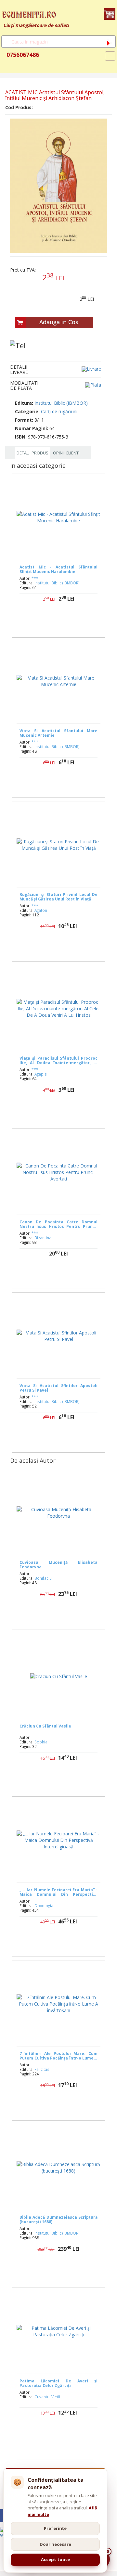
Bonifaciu (43, 1578)
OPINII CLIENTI (66, 453)
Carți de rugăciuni (59, 411)
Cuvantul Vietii (47, 2397)
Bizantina (43, 1238)
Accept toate (55, 2559)
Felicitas (42, 2069)
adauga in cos (65, 619)
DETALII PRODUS (32, 453)
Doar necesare (55, 2544)
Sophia (41, 1742)
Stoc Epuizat (64, 783)
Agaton (41, 910)
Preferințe (55, 2528)
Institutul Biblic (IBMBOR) (61, 403)
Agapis (41, 1074)
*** (35, 578)
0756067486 (22, 55)
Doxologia (44, 1906)
